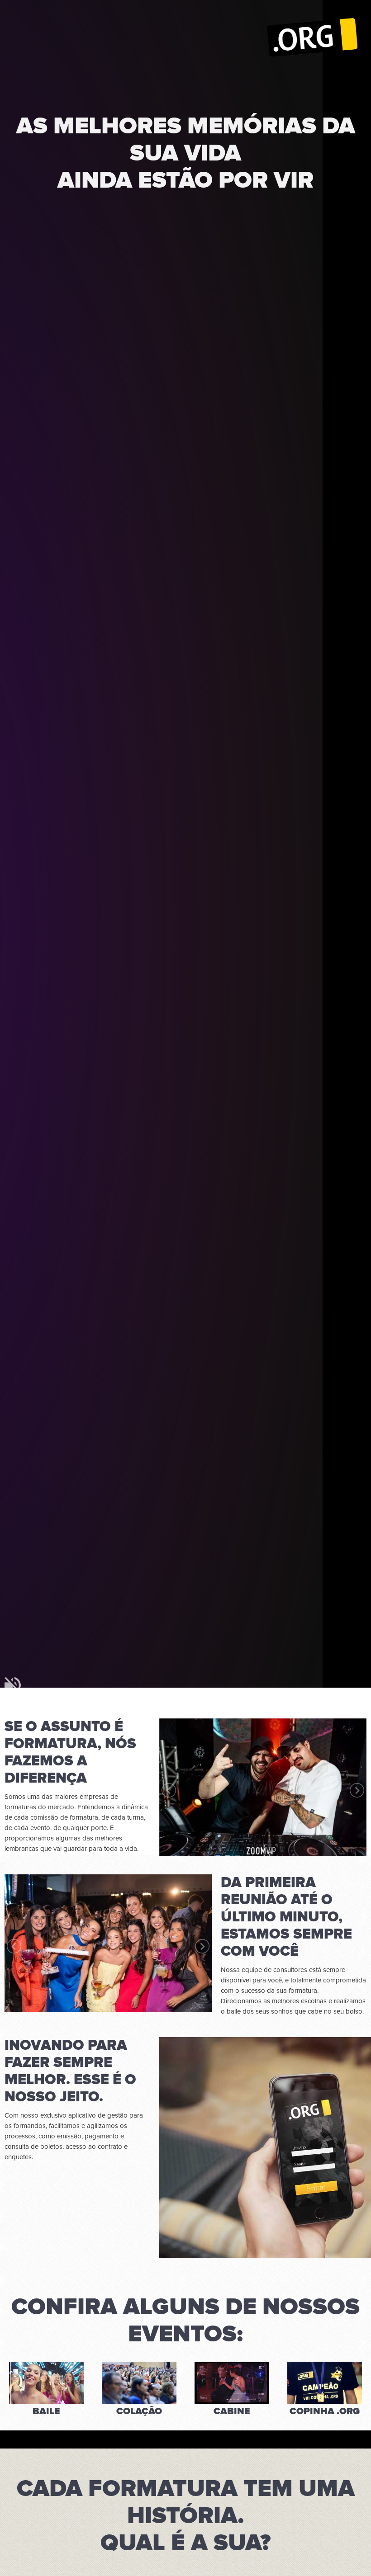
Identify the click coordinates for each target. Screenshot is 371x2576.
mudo (13, 1685)
